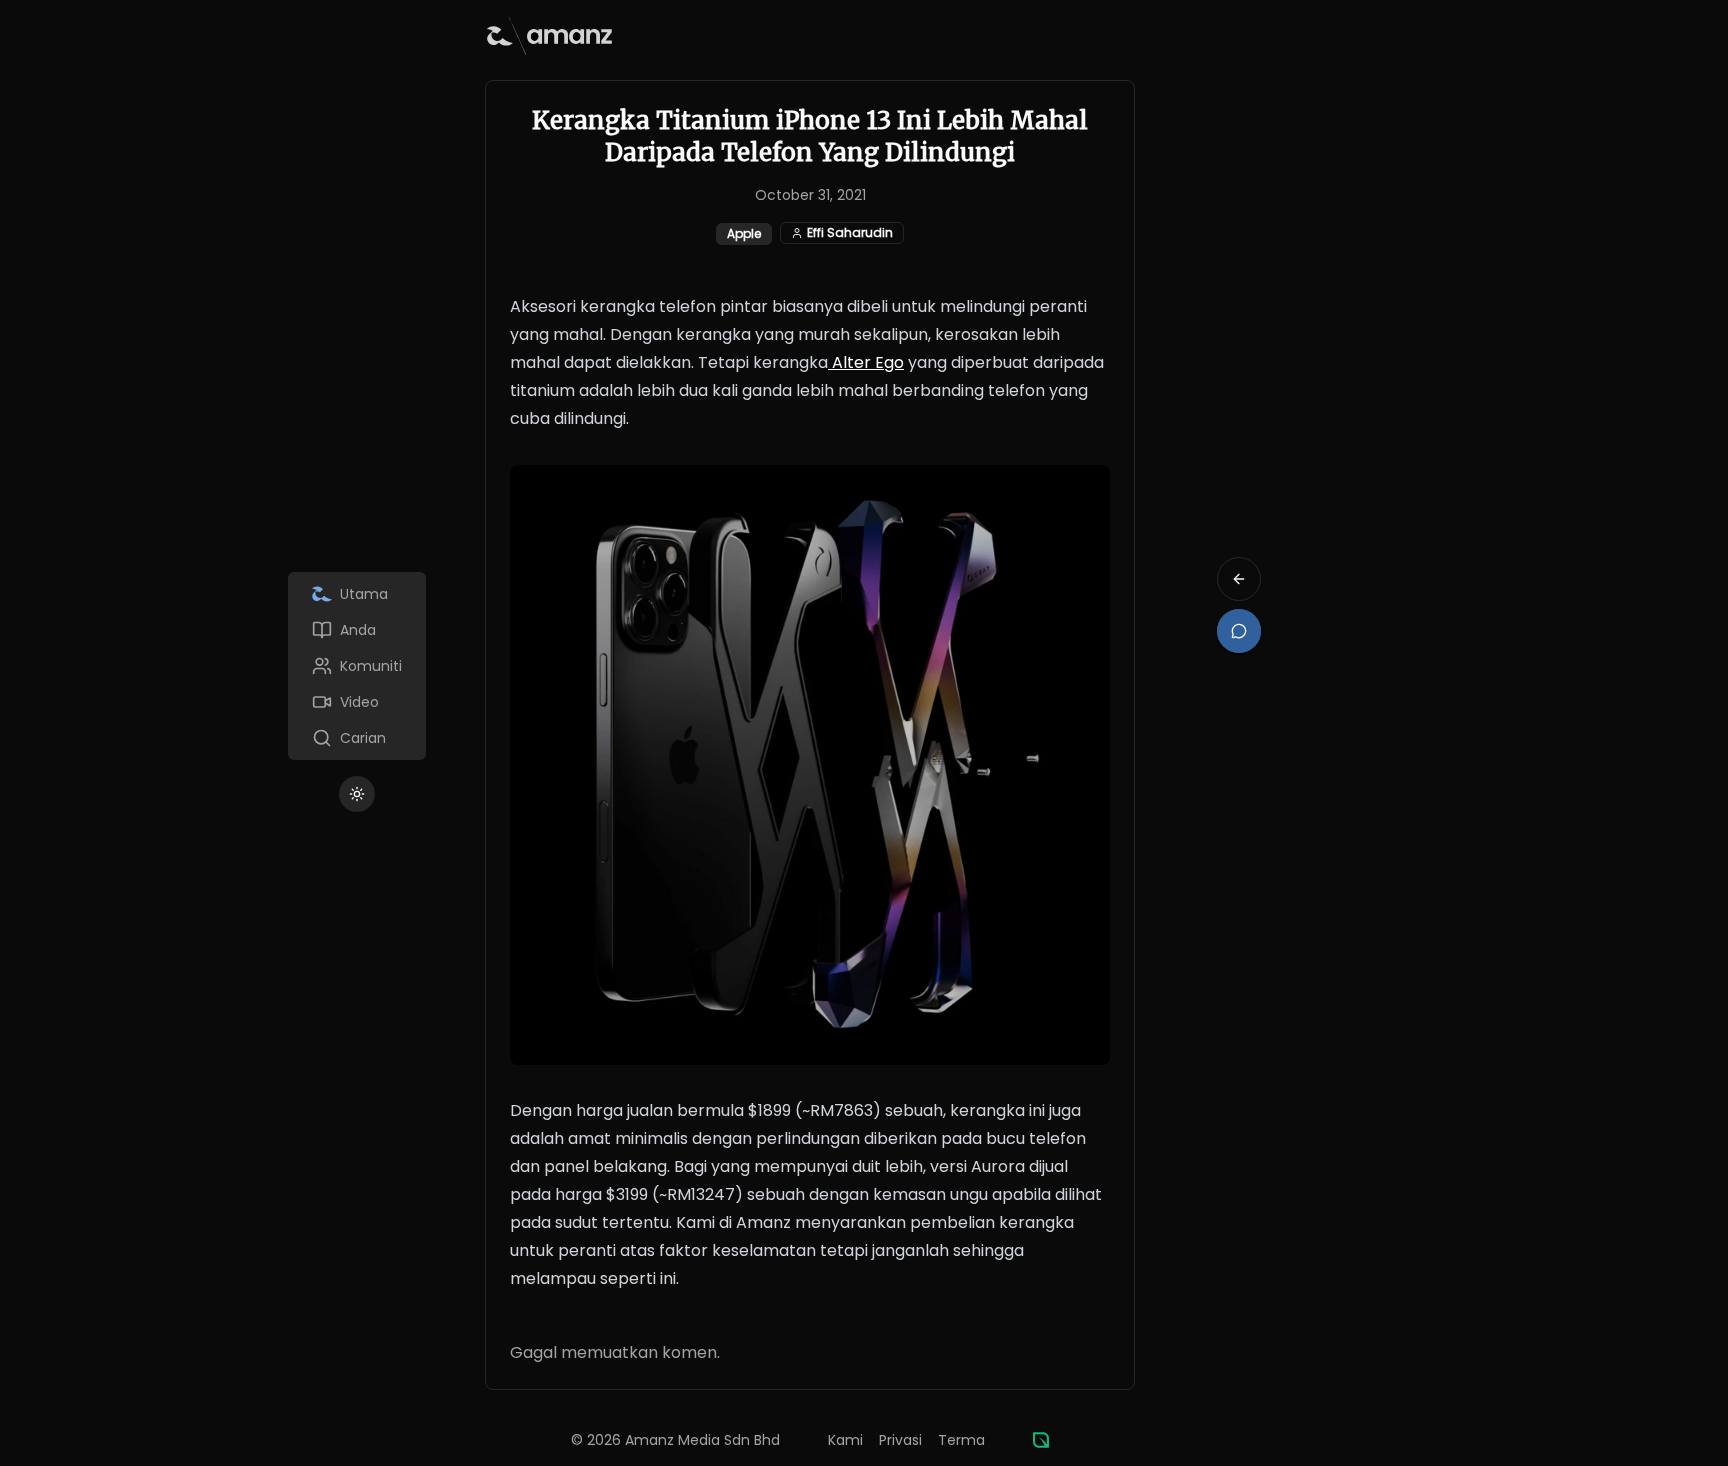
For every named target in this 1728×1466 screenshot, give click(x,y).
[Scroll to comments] (1239, 631)
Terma (961, 1440)
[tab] (357, 594)
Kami (845, 1440)
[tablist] (357, 666)
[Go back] (1239, 579)
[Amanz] (1041, 1440)
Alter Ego (866, 362)
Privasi (900, 1440)
